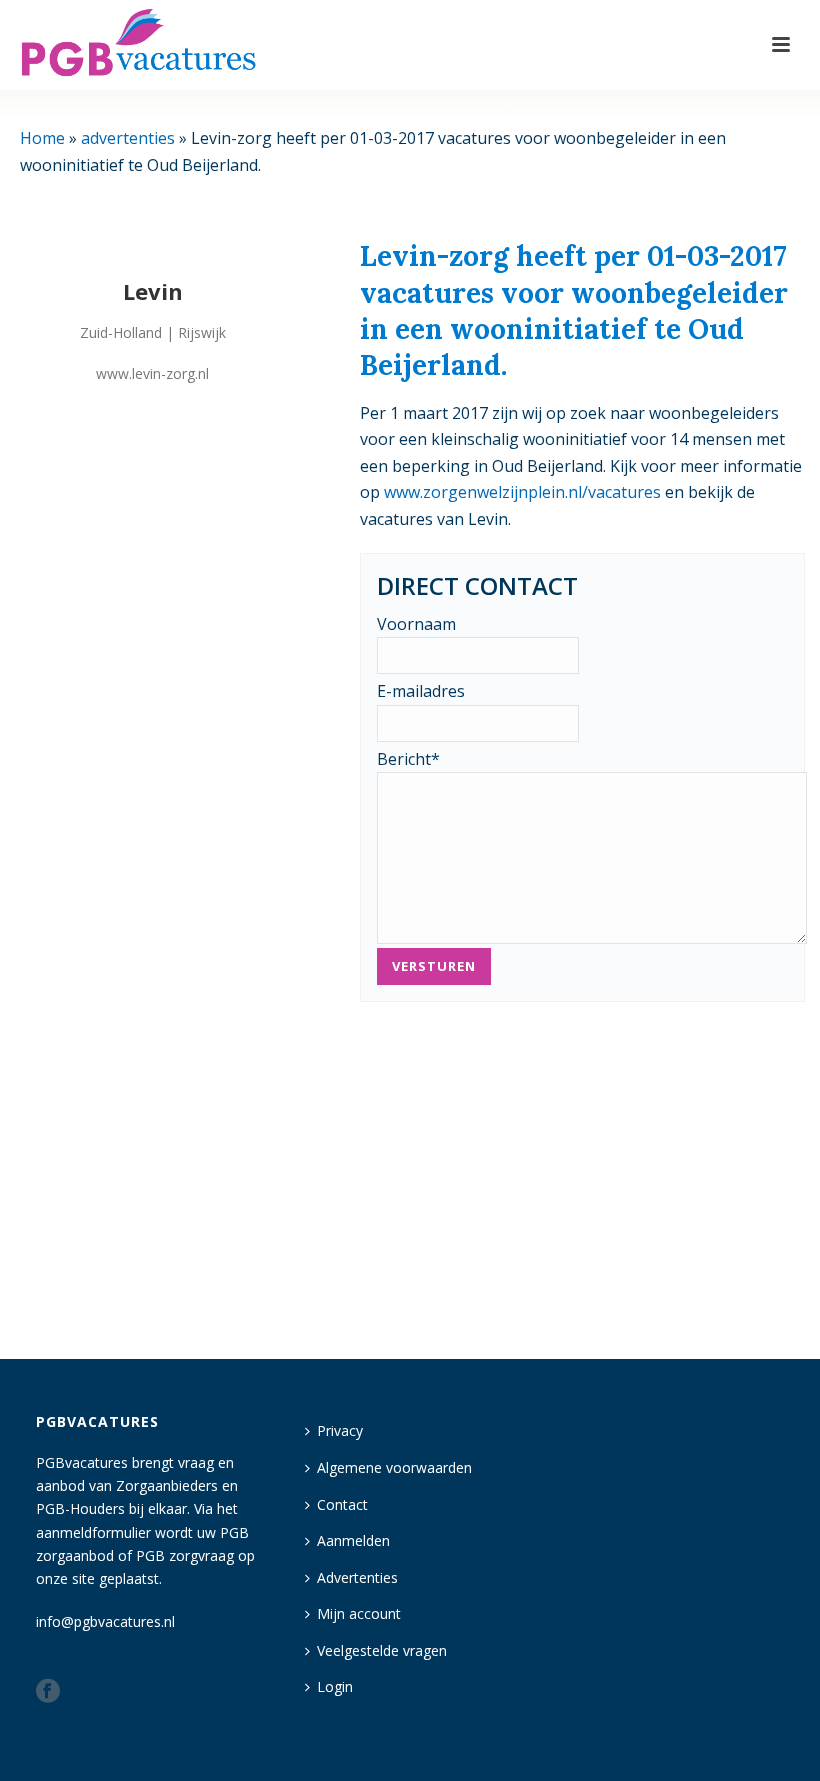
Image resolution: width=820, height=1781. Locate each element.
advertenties (128, 138)
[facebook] (48, 1692)
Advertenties (357, 1577)
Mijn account (359, 1613)
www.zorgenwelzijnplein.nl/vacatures (522, 492)
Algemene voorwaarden (394, 1467)
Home (42, 138)
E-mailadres (421, 691)
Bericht (408, 759)
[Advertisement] (582, 1174)
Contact (342, 1504)
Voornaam (416, 624)
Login (335, 1686)
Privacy (340, 1430)
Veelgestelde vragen (382, 1650)
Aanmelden (353, 1540)
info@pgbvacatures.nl (105, 1621)
